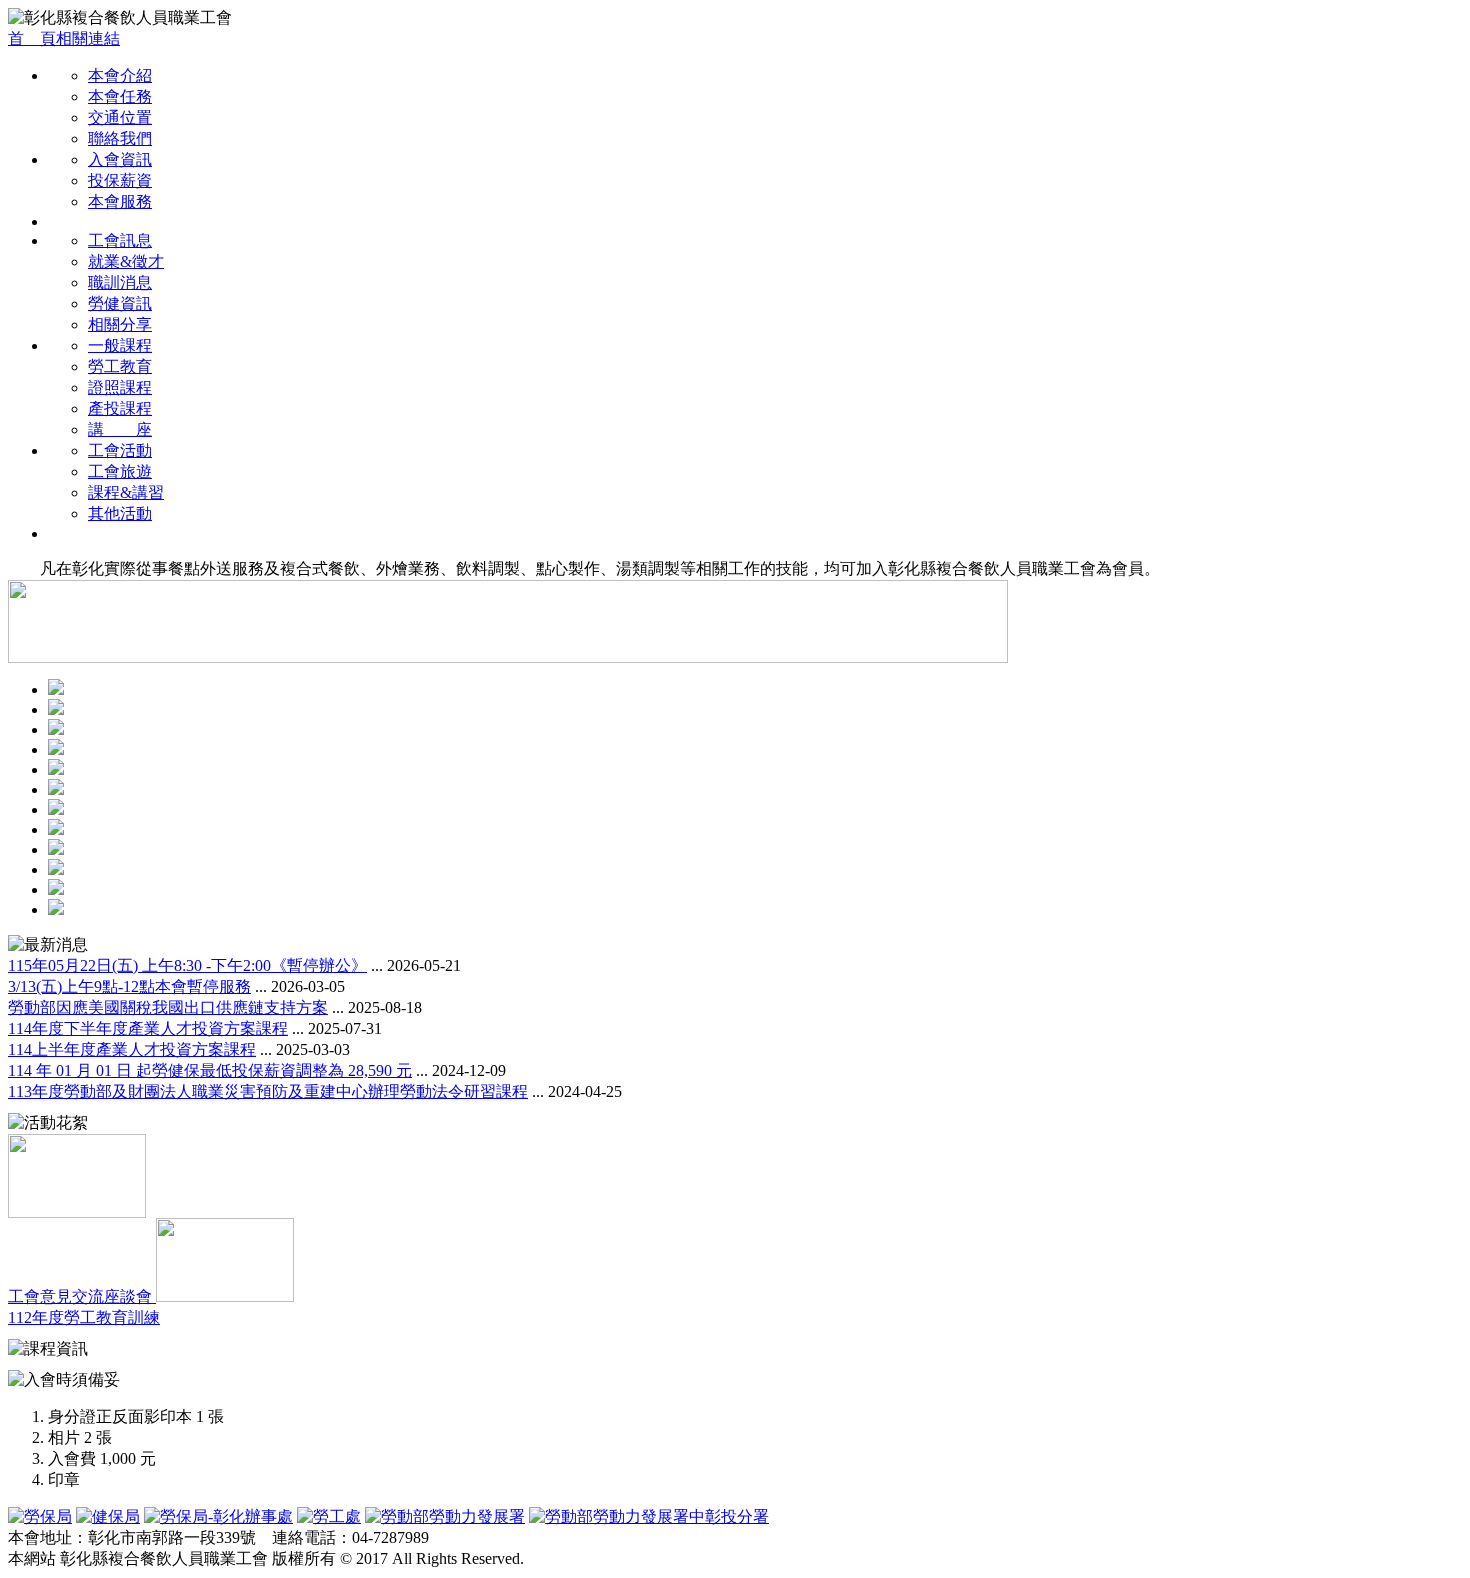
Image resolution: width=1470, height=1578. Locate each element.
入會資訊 (120, 159)
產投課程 (120, 408)
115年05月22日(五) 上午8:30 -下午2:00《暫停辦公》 (187, 965)
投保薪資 (120, 180)
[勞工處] (329, 1516)
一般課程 (120, 345)
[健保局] (108, 1516)
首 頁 (32, 38)
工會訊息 (120, 240)
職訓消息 (120, 282)
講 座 (120, 429)
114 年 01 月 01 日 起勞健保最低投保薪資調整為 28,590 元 (210, 1070)
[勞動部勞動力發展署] (445, 1516)
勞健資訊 (120, 303)
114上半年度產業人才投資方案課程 (132, 1049)
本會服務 (120, 201)
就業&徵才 (126, 261)
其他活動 (120, 513)
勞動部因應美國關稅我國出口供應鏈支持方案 (168, 1007)
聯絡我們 (120, 138)
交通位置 (120, 117)
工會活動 (120, 450)
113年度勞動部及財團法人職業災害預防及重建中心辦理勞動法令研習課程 (268, 1091)
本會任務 (120, 96)
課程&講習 (126, 492)
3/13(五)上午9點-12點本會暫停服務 (129, 986)
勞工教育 (120, 366)
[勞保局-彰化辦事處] (218, 1516)
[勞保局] (40, 1516)
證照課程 (120, 387)
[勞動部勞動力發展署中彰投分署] (649, 1516)
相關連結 (88, 38)
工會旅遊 (120, 471)
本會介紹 (120, 75)
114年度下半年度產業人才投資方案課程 (148, 1028)
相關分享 (120, 324)
